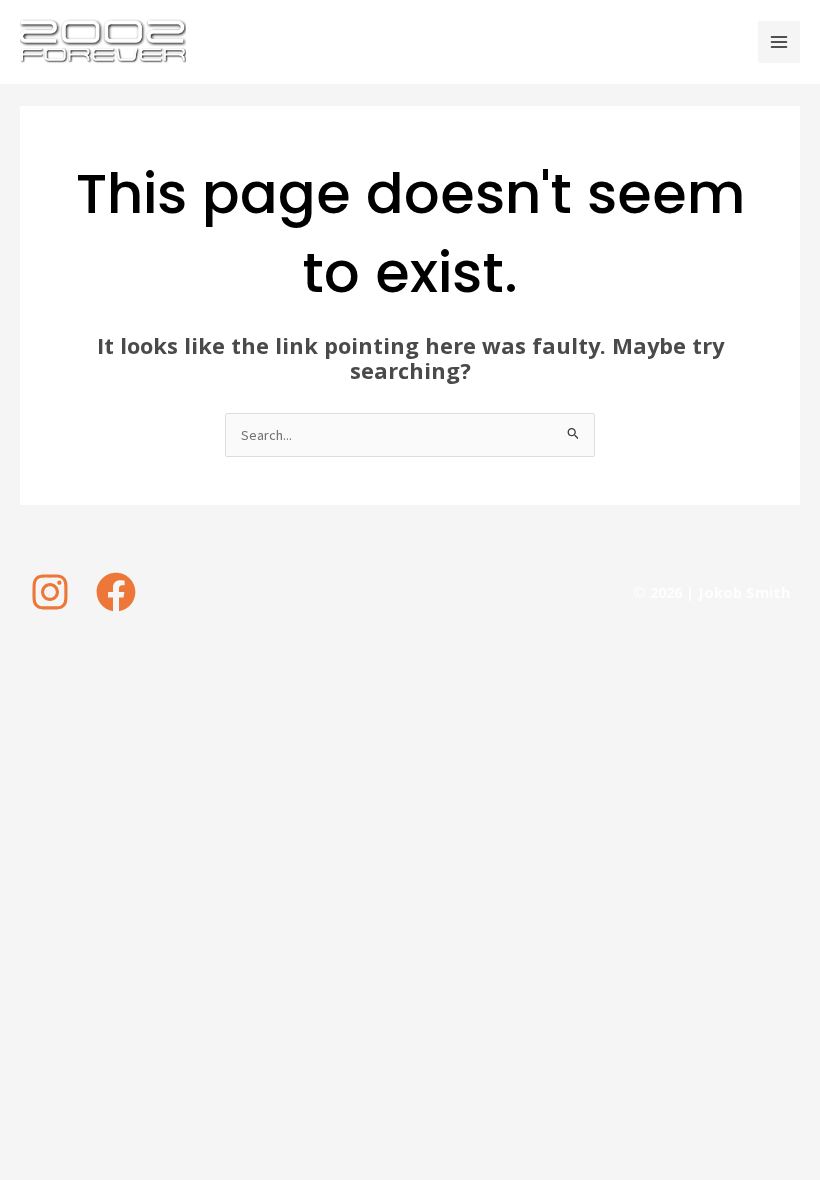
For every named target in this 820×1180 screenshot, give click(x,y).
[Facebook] (116, 592)
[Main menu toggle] (779, 42)
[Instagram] (50, 592)
